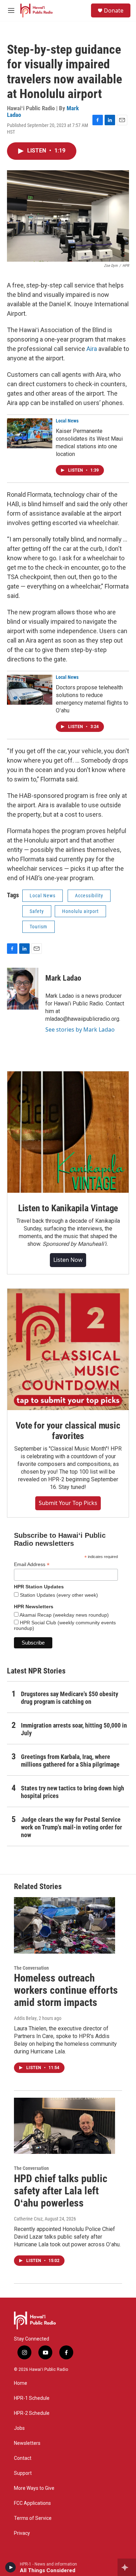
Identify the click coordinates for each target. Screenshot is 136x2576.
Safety (37, 911)
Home (21, 2383)
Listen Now (68, 1260)
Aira (92, 349)
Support (23, 2473)
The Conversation (31, 1968)
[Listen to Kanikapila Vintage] (68, 1132)
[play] (11, 2567)
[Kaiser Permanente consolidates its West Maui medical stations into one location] (30, 433)
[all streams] (127, 2567)
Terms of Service (33, 2518)
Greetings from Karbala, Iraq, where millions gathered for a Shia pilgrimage (70, 1761)
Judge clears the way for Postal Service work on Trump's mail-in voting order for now (71, 1827)
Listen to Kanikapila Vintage (68, 1208)
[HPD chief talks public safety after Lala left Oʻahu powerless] (65, 2126)
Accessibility (89, 896)
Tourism (39, 927)
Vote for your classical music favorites (68, 1431)
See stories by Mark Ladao (80, 1029)
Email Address (32, 1564)
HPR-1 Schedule (32, 2398)
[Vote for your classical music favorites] (68, 1349)
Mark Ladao (63, 978)
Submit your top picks (68, 1503)
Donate (114, 10)
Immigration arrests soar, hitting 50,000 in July (74, 1729)
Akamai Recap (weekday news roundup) (64, 1615)
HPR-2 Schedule (32, 2413)
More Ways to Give (34, 2488)
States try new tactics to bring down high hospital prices (73, 1792)
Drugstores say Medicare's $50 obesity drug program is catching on (70, 1698)
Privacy (22, 2533)
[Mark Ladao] (23, 989)
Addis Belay (25, 2018)
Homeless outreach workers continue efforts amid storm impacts (66, 1990)
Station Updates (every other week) (58, 1595)
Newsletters (27, 2443)
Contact (23, 2458)
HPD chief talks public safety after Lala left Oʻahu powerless (61, 2191)
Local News (67, 421)
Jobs (19, 2428)
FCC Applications (32, 2503)
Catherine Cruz (28, 2219)
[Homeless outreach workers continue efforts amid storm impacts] (65, 1925)
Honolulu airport (80, 911)
